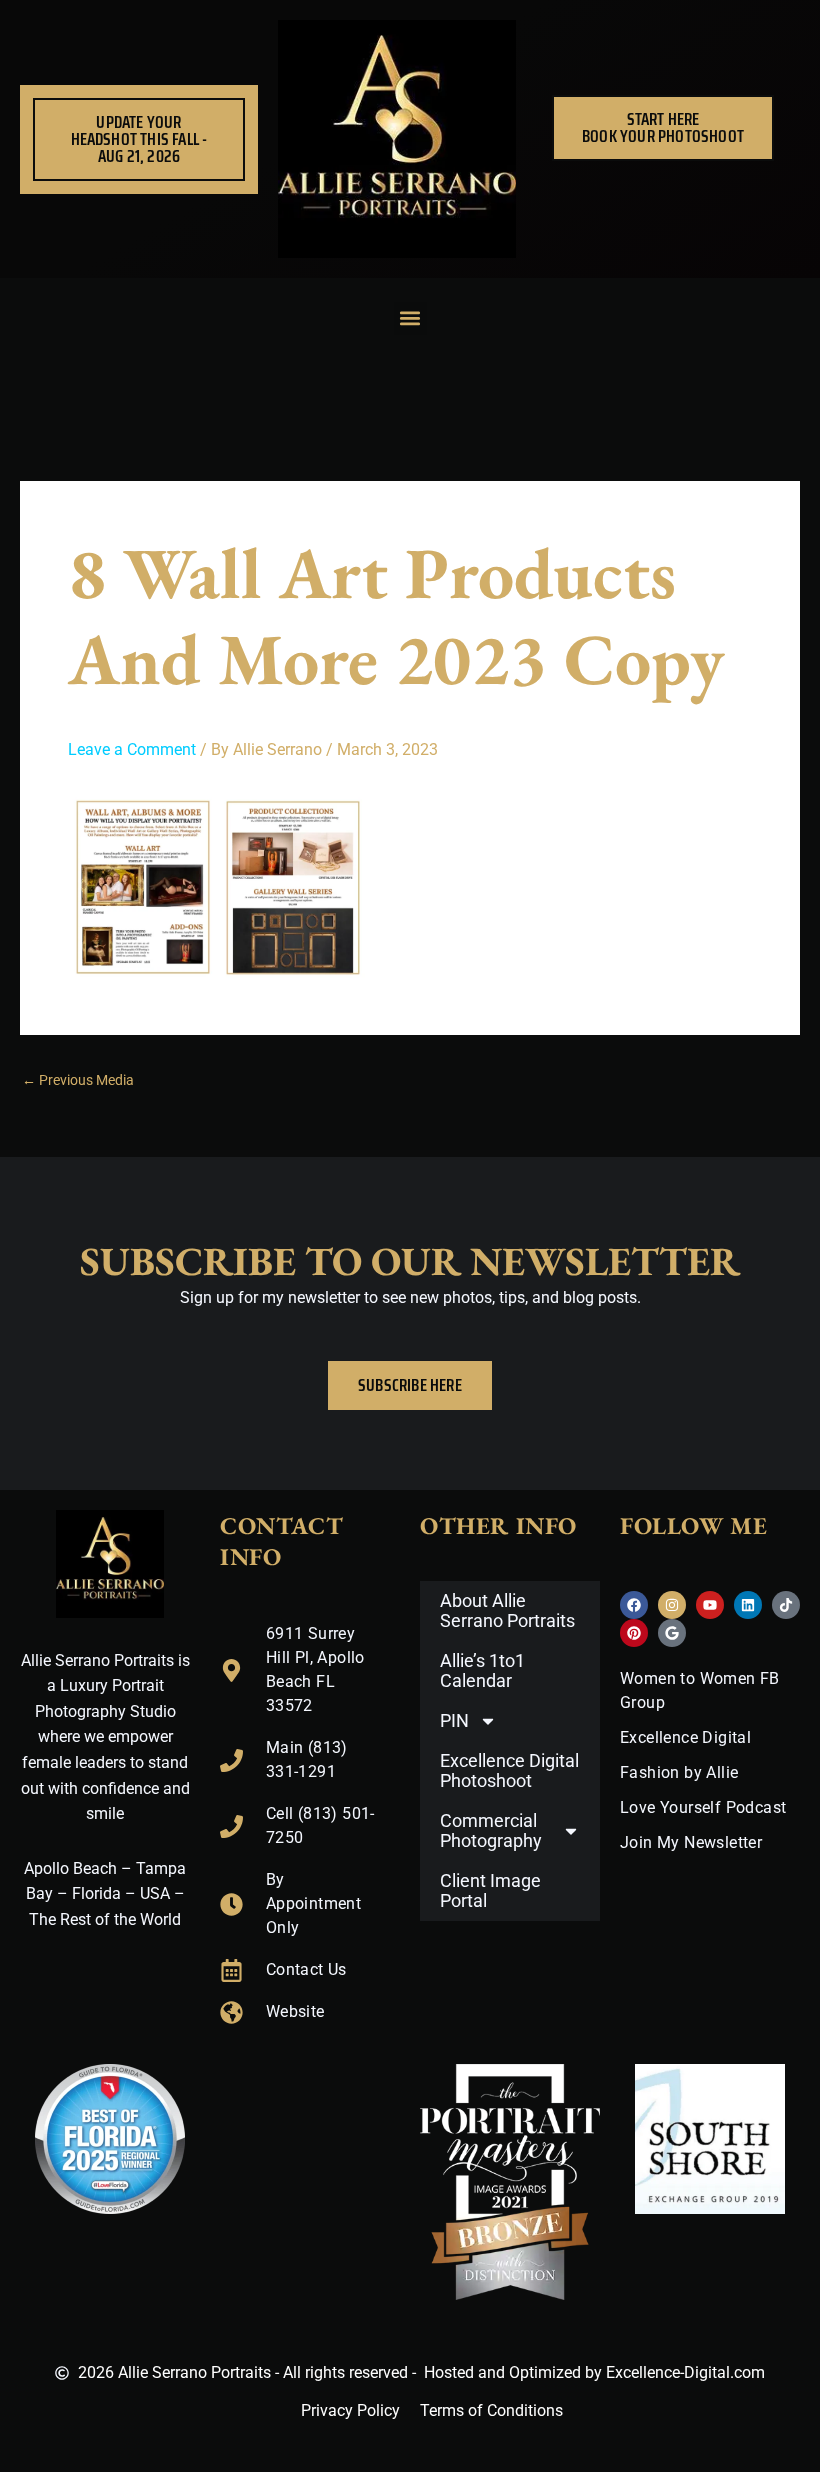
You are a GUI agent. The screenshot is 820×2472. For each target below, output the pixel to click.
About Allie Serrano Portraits (507, 1610)
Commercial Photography (491, 1830)
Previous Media (78, 1081)
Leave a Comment (132, 749)
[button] (410, 318)
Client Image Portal (490, 1890)
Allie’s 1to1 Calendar (482, 1670)
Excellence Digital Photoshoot (509, 1770)
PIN (454, 1720)
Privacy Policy (350, 2410)
